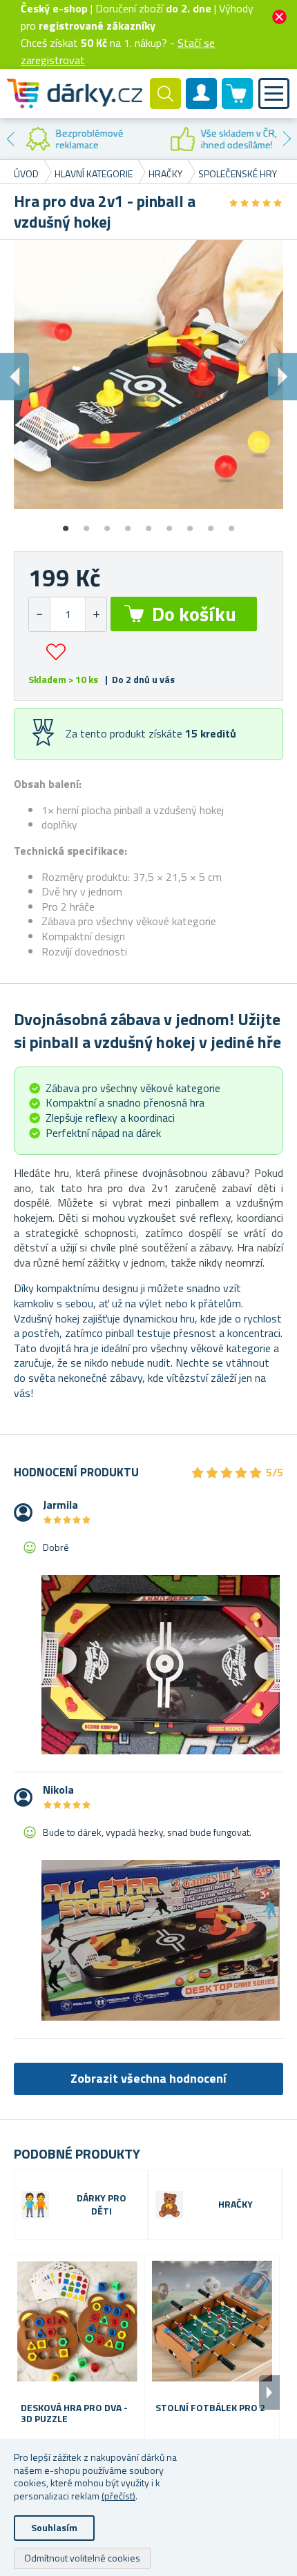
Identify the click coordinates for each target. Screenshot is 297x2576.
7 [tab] (190, 524)
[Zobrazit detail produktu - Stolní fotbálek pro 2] (212, 2321)
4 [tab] (128, 524)
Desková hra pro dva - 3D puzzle (74, 2414)
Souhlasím (54, 2527)
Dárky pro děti (102, 2205)
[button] (96, 614)
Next (287, 139)
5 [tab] (148, 524)
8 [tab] (211, 524)
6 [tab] (169, 524)
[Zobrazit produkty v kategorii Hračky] (169, 2205)
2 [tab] (86, 524)
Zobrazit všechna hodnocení (148, 2078)
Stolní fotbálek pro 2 (210, 2408)
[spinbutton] (68, 614)
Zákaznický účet (202, 105)
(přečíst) (118, 2496)
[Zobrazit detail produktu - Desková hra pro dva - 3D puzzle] (77, 2321)
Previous (10, 139)
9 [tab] (231, 524)
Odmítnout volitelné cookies (82, 2558)
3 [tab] (107, 524)
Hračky (236, 2205)
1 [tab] (66, 524)
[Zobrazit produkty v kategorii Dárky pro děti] (35, 2205)
